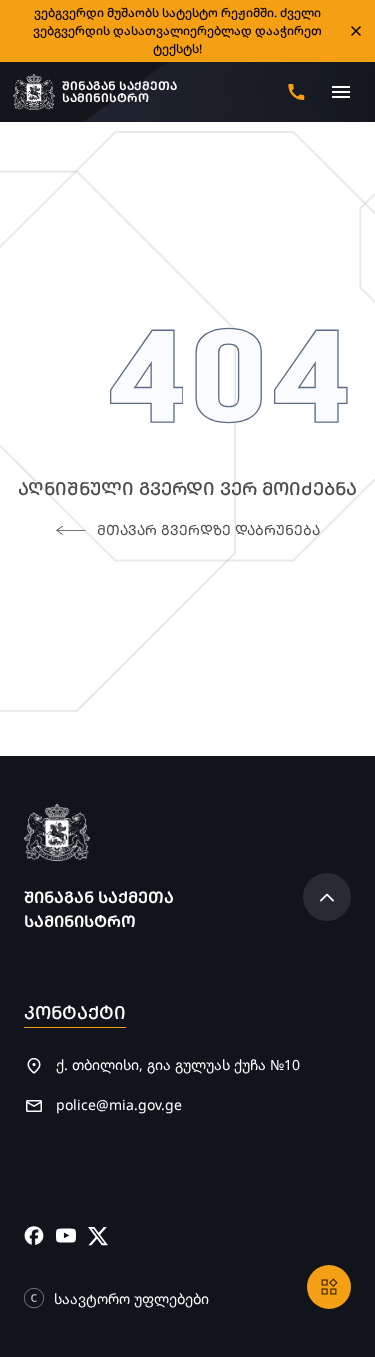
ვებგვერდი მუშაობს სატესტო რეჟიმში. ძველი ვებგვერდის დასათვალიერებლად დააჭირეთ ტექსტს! (177, 30)
